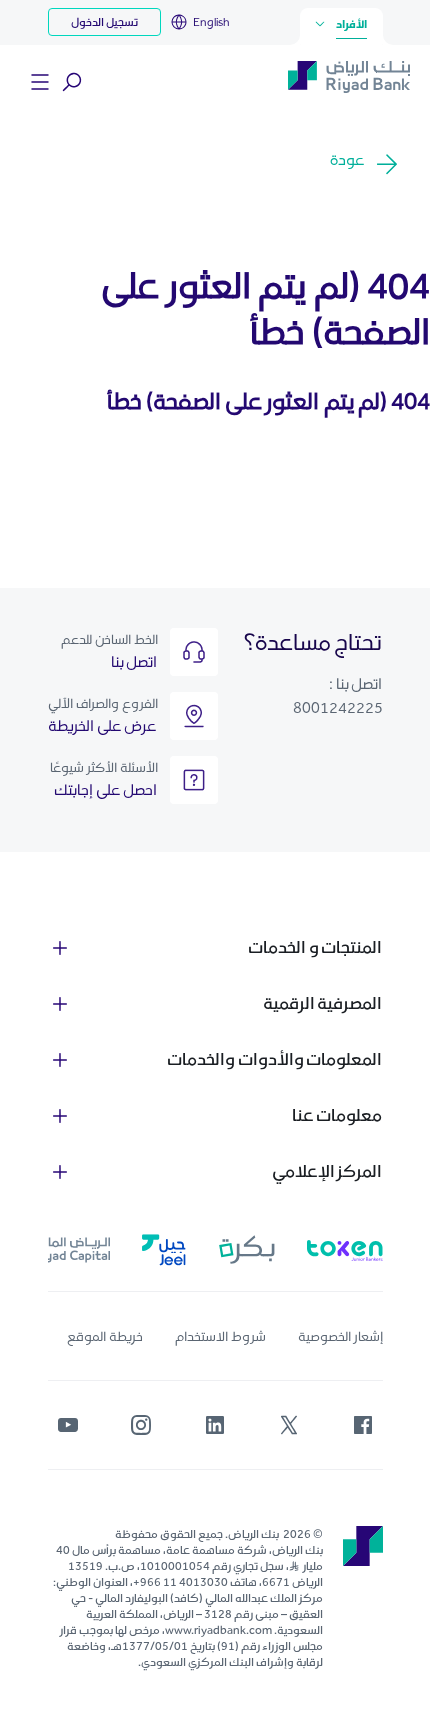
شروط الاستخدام (220, 1336)
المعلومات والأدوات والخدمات (274, 1059)
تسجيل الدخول (104, 22)
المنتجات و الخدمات (315, 947)
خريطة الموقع (105, 1336)
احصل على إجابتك (106, 789)
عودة (347, 159)
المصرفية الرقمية (323, 1003)
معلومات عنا (337, 1115)
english (211, 22)
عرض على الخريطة (103, 725)
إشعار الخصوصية (340, 1336)
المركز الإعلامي (327, 1171)
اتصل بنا (134, 661)
